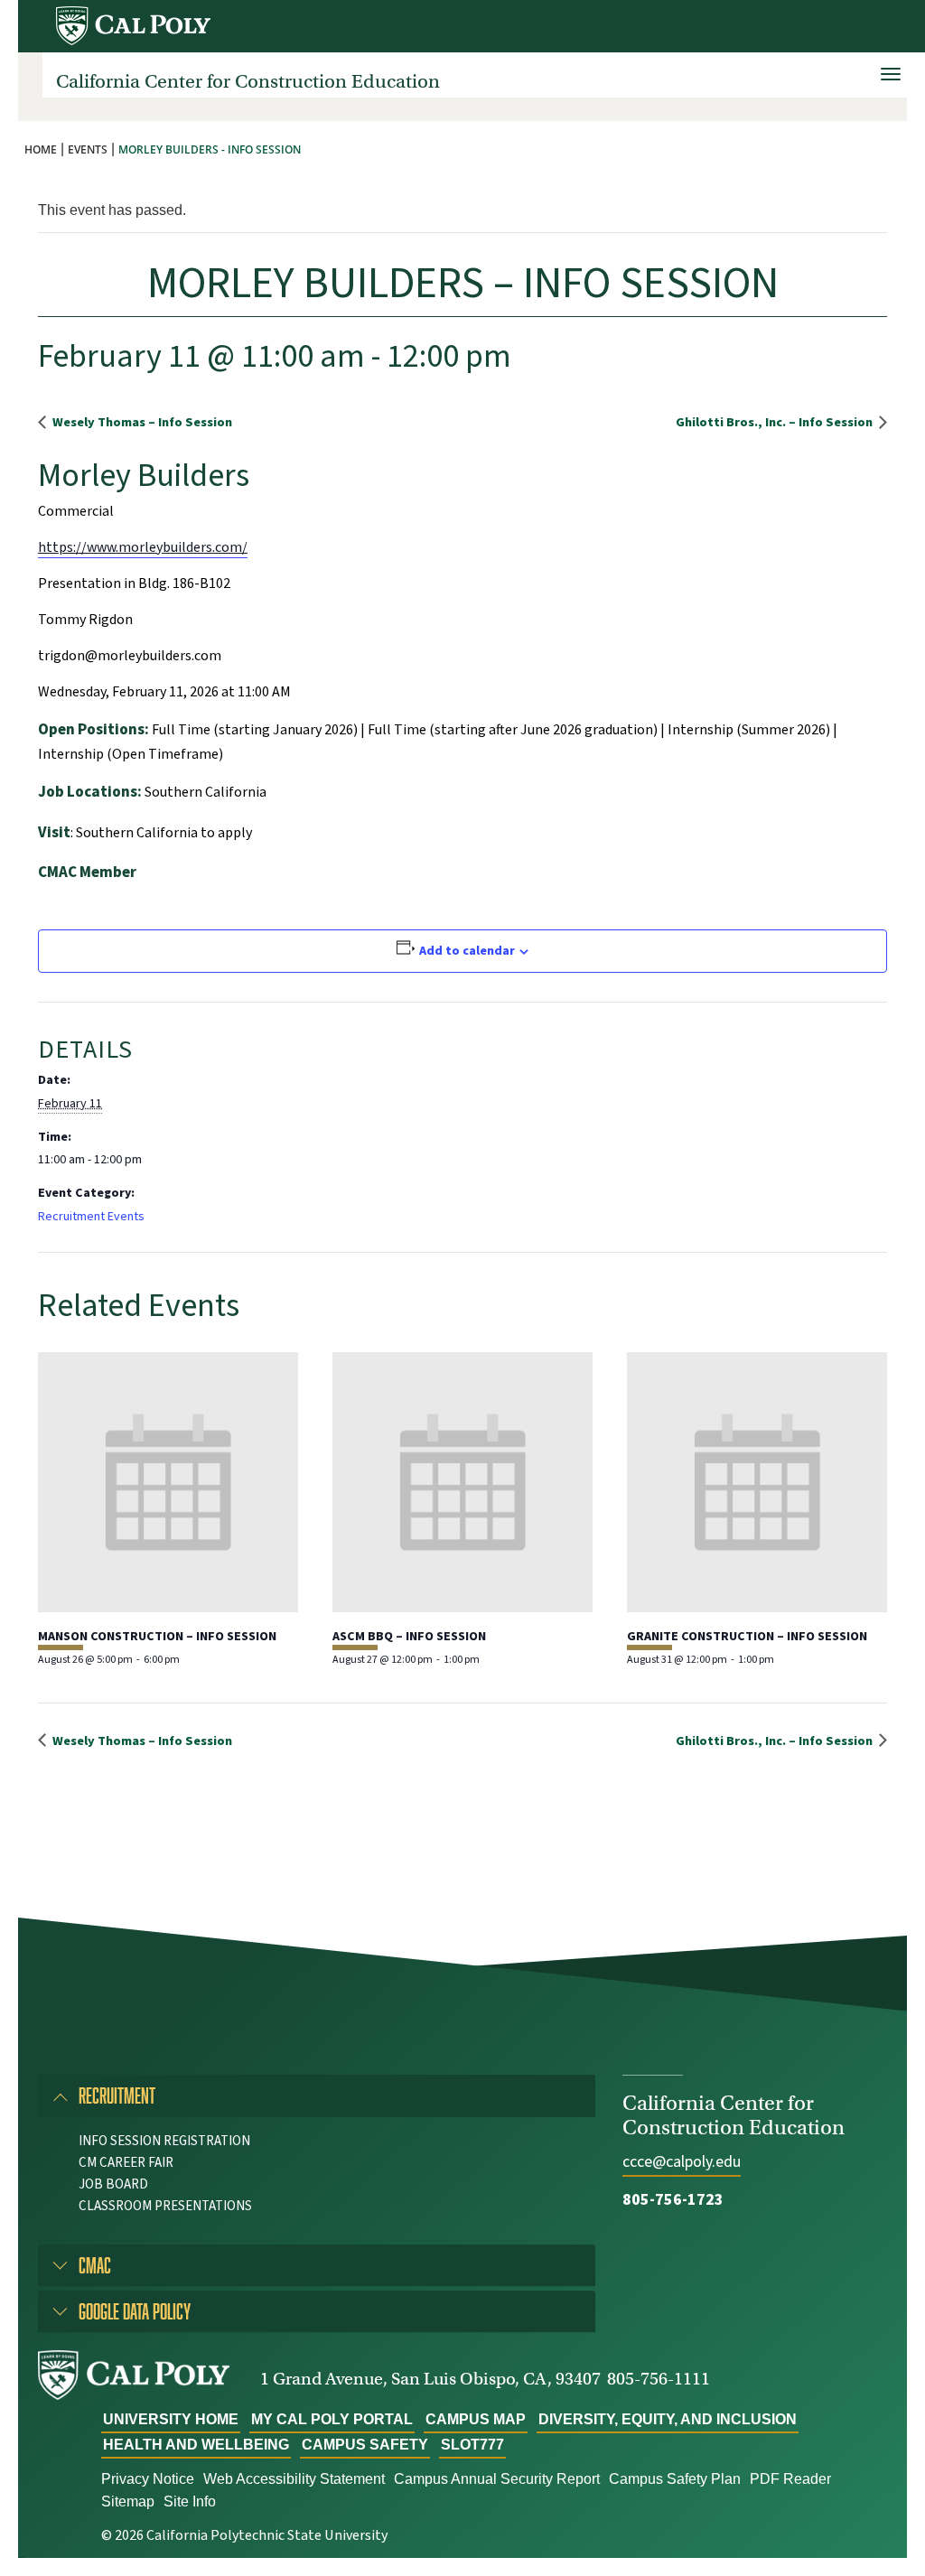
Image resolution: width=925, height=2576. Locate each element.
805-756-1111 (659, 2379)
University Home (171, 2419)
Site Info (190, 2501)
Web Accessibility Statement (294, 2479)
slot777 (472, 2445)
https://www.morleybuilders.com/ (143, 547)
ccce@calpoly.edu (682, 2162)
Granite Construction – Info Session (747, 1637)
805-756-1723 (673, 2200)
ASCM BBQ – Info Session (409, 1637)
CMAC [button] (95, 2265)
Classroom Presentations (165, 2206)
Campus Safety (365, 2445)
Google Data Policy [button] (135, 2311)
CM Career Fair (126, 2163)
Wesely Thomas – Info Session (141, 422)
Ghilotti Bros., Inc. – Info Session (776, 422)
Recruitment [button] (117, 2095)
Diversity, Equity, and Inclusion (668, 2419)
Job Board (113, 2184)
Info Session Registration (164, 2141)
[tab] (317, 2095)
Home (41, 149)
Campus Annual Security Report (497, 2479)
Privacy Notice (148, 2479)
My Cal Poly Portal (332, 2419)
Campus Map (476, 2419)
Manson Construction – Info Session (157, 1637)
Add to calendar (467, 951)
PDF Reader (790, 2479)
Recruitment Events (91, 1217)
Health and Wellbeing (196, 2445)
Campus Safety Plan (675, 2479)
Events (88, 149)
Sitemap (128, 2501)
